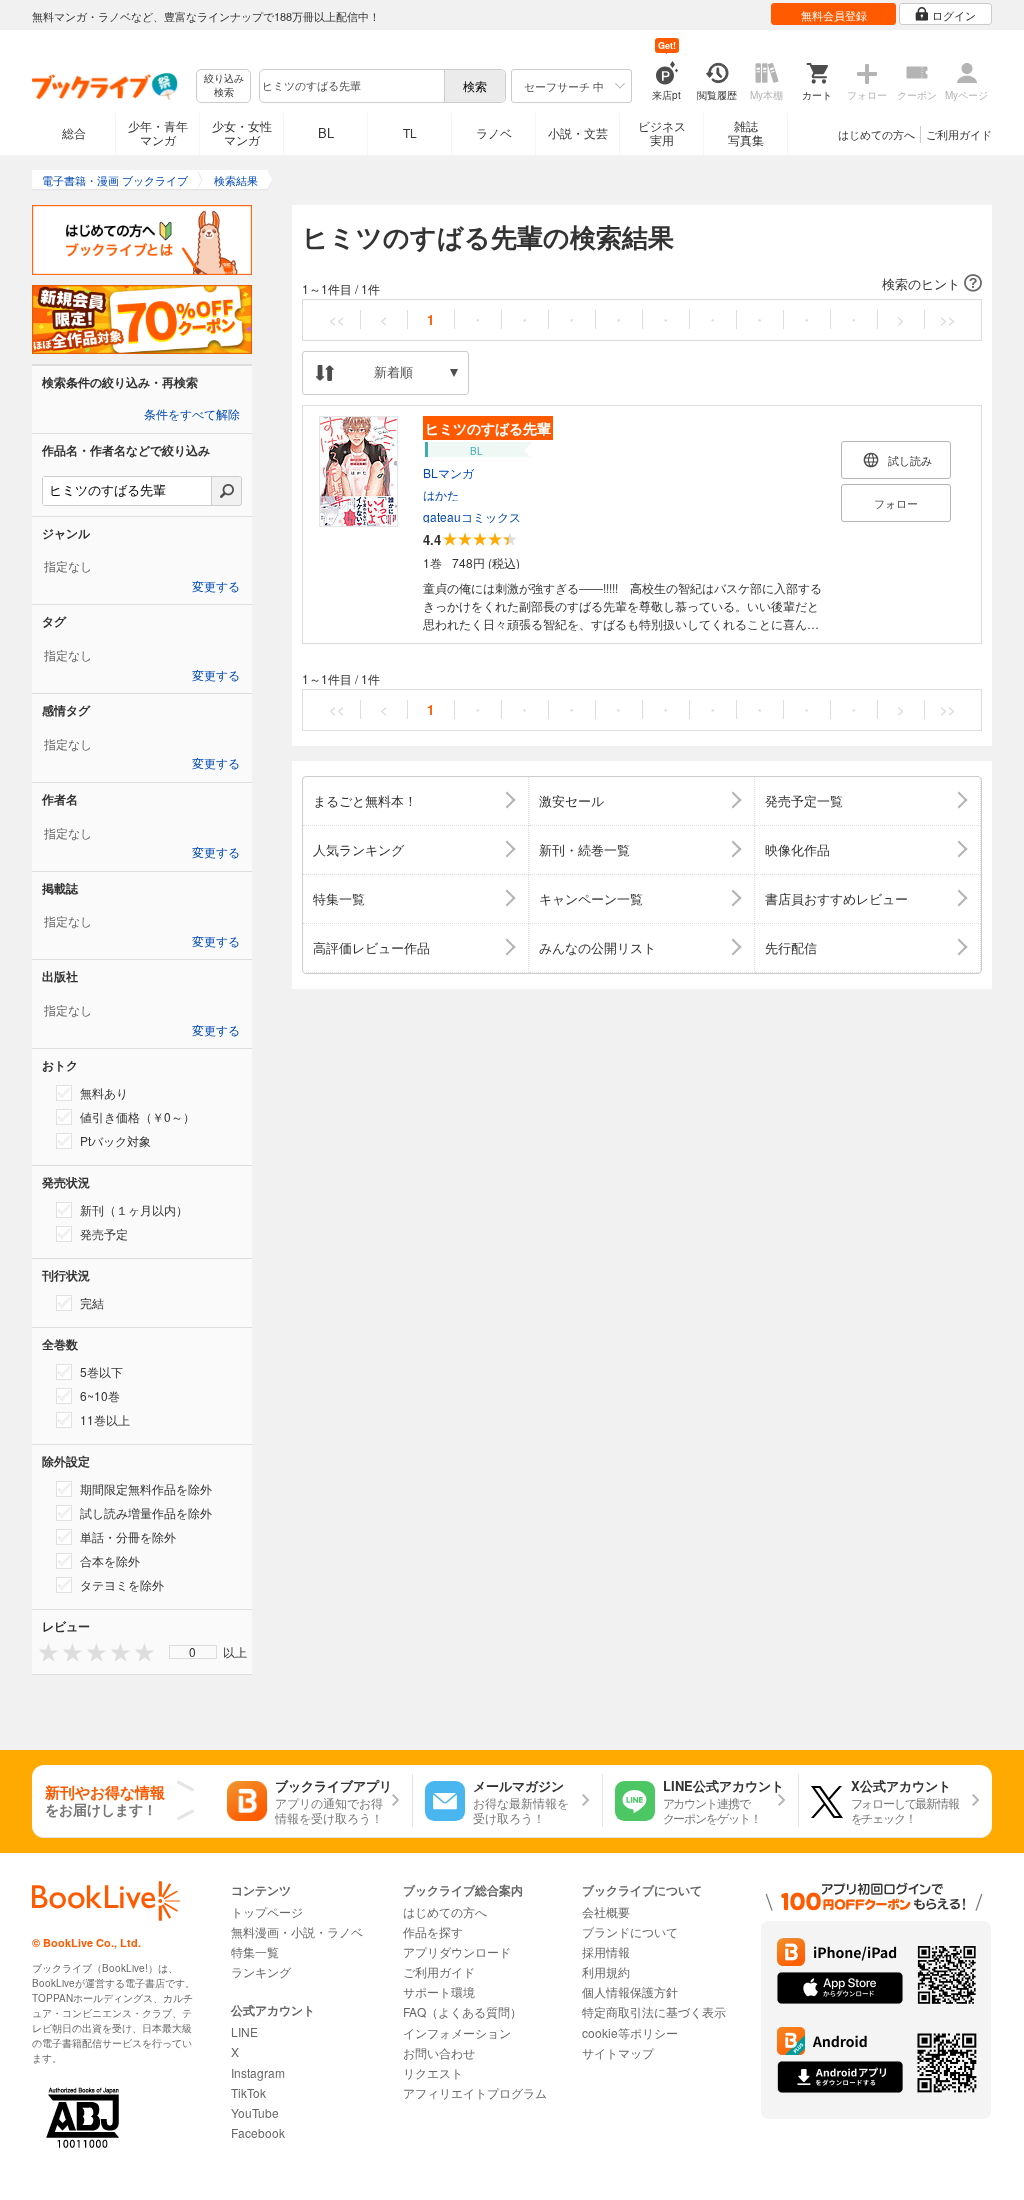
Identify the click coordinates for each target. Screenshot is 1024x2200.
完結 (92, 1302)
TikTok (248, 2092)
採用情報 (606, 1951)
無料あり (104, 1092)
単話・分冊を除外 (128, 1536)
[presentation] (44, 1651)
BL (326, 132)
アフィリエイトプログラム (475, 2092)
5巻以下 (101, 1371)
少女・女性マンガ (242, 132)
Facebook (258, 2132)
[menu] (193, 1652)
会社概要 (606, 1911)
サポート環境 (439, 1991)
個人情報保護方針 (630, 1991)
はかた (441, 494)
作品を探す (433, 1931)
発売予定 (104, 1233)
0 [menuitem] (192, 1652)
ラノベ (494, 132)
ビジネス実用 (662, 132)
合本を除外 (110, 1560)
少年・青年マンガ (158, 132)
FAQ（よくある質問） (462, 2011)
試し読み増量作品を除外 (146, 1512)
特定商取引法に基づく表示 (654, 2011)
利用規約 (606, 1971)
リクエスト (433, 2072)
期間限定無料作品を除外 (146, 1488)
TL (410, 132)
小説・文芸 (578, 132)
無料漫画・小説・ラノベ (297, 1931)
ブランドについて (630, 1931)
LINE (244, 2031)
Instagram (258, 2072)
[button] (642, 284)
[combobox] (351, 86)
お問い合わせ (439, 2052)
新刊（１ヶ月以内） (134, 1209)
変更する (216, 587)
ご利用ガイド (959, 134)
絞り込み (224, 85)
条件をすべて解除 (192, 415)
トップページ (267, 1911)
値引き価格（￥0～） (137, 1116)
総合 (74, 132)
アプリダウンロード (457, 1951)
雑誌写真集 (746, 132)
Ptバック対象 (115, 1140)
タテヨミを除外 (122, 1584)
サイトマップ (618, 2052)
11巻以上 (105, 1419)
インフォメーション (457, 2032)
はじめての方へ (876, 134)
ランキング (261, 1971)
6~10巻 (100, 1395)
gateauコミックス (472, 516)
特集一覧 (255, 1951)
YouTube (255, 2112)
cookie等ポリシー (630, 2032)
